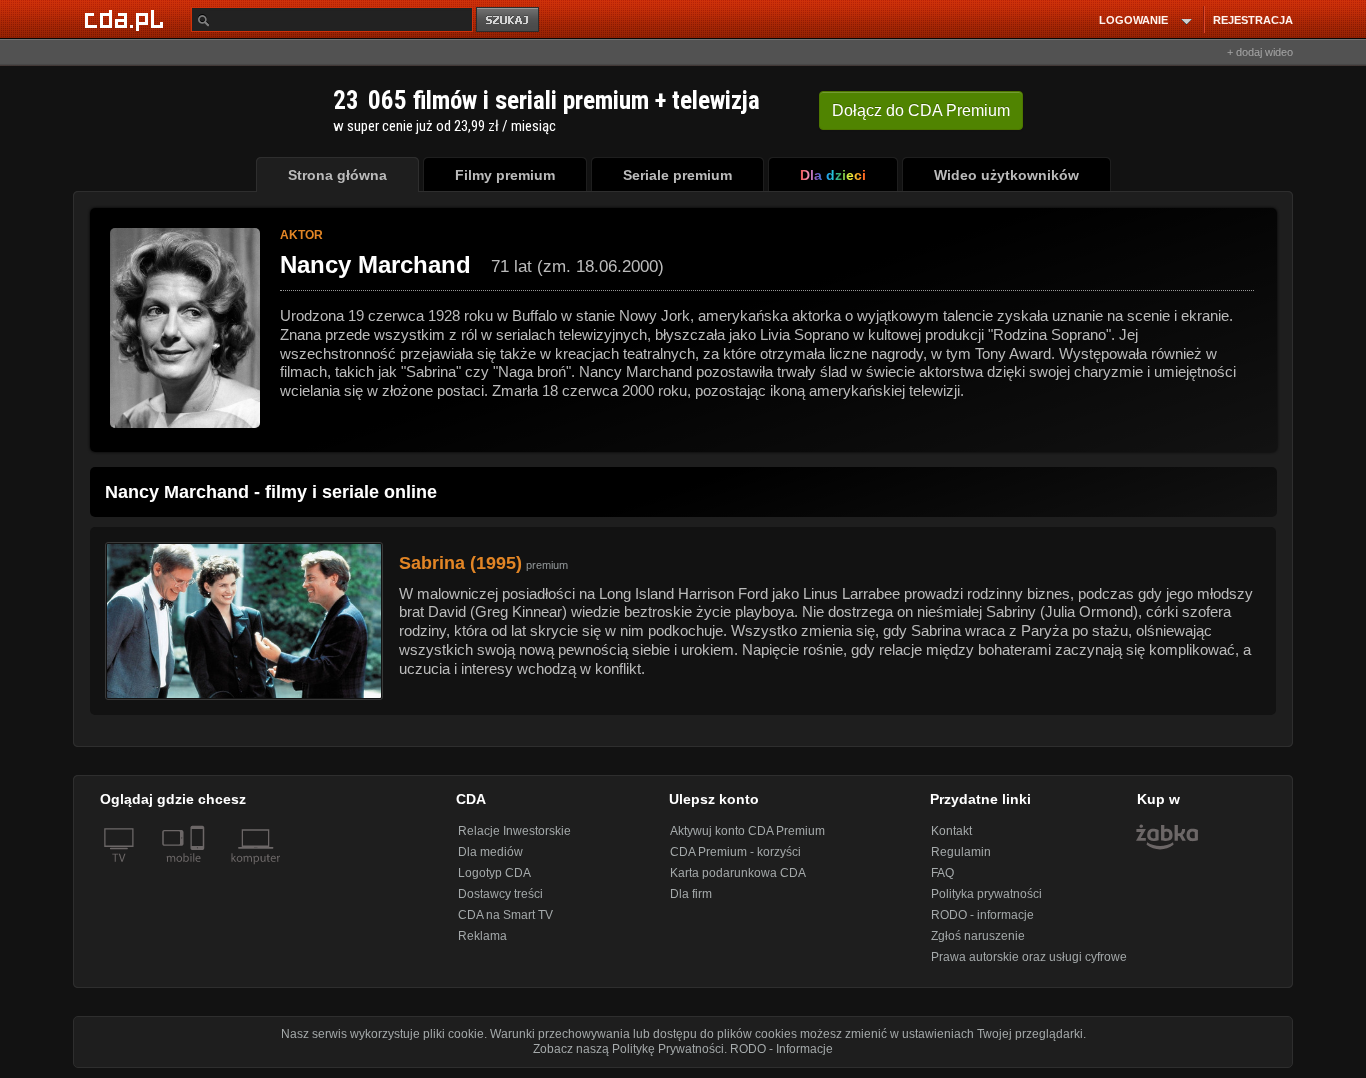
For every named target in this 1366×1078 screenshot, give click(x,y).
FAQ (942, 873)
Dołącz (921, 110)
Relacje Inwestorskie (514, 831)
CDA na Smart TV (505, 915)
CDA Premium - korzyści (735, 852)
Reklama (482, 936)
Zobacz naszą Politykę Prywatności (628, 1049)
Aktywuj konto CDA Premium (747, 831)
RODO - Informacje (781, 1049)
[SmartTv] (199, 870)
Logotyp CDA (494, 873)
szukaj (509, 20)
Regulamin (961, 852)
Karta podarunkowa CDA (738, 873)
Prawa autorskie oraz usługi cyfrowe (1029, 957)
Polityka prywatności (986, 894)
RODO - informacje (982, 915)
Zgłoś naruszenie (978, 936)
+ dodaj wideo (1260, 52)
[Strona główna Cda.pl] (127, 19)
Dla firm (691, 894)
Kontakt (951, 831)
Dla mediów (490, 852)
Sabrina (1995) (460, 563)
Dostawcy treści (500, 894)
